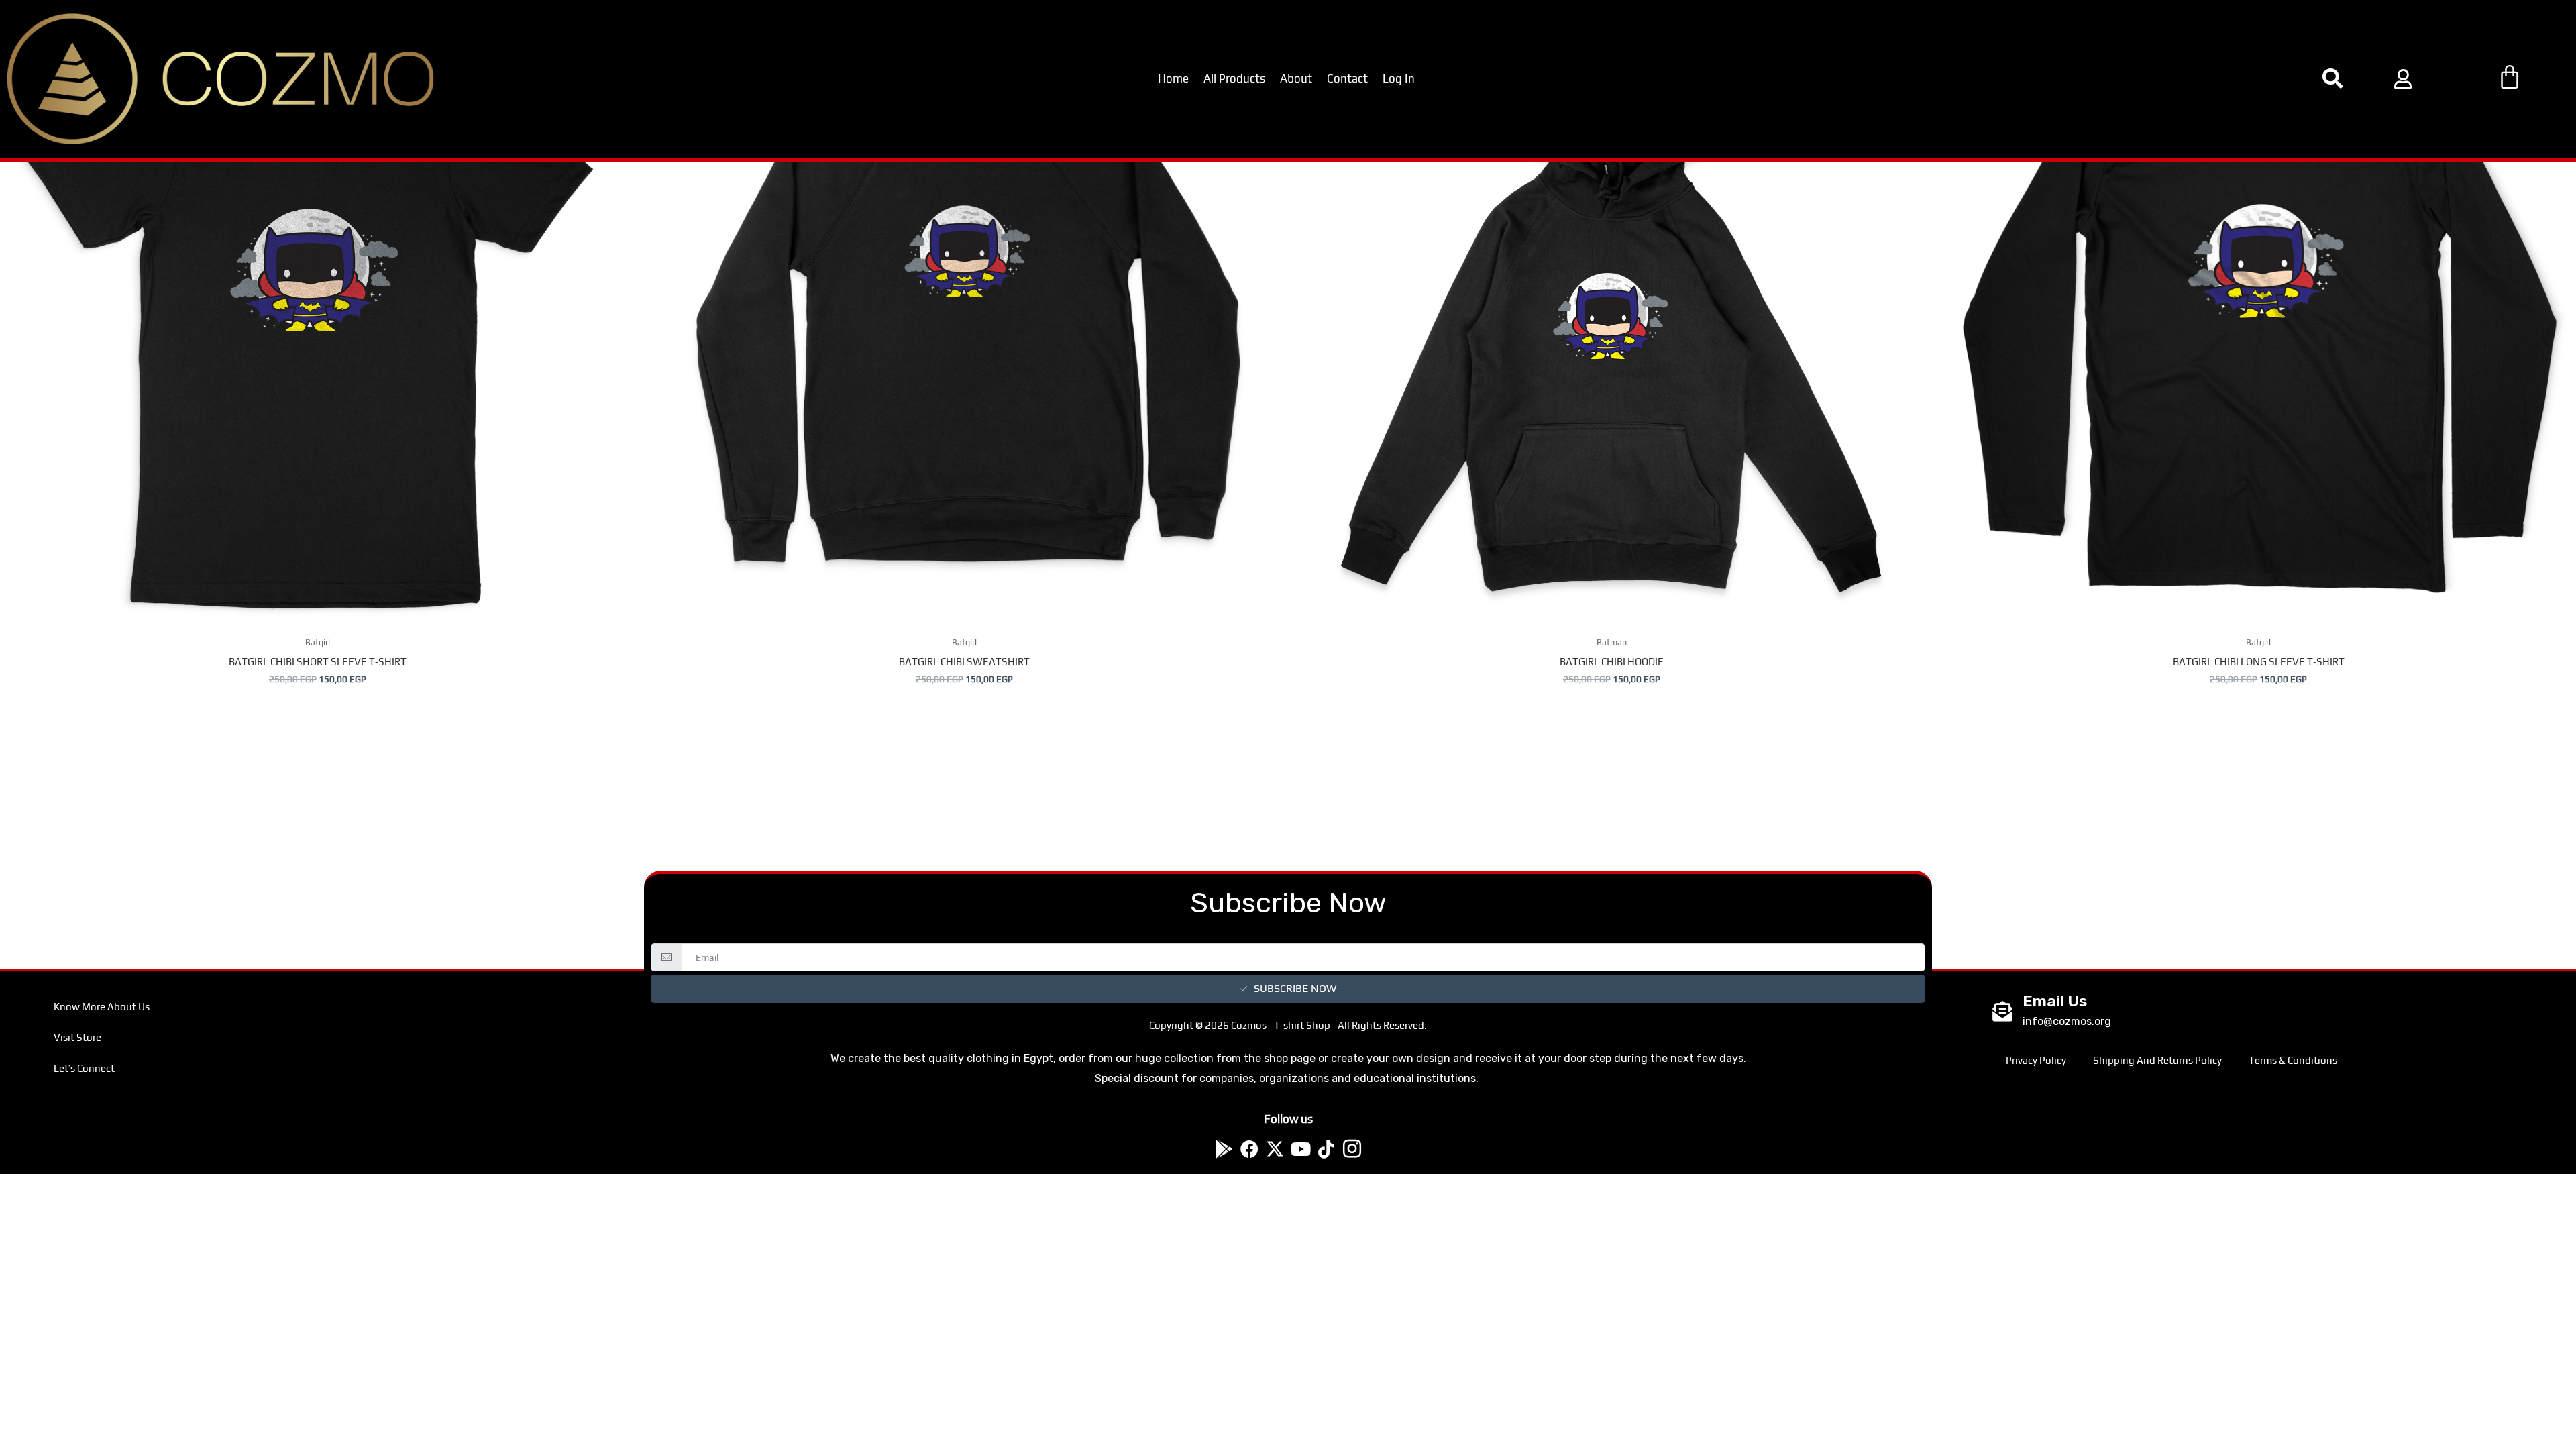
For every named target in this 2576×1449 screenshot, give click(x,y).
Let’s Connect (84, 1068)
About (1296, 78)
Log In (1399, 78)
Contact (1347, 78)
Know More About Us (102, 1007)
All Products (1234, 78)
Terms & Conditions (2293, 1060)
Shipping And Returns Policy (2157, 1060)
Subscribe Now (1295, 988)
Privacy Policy (2036, 1060)
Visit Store (77, 1037)
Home (1173, 78)
